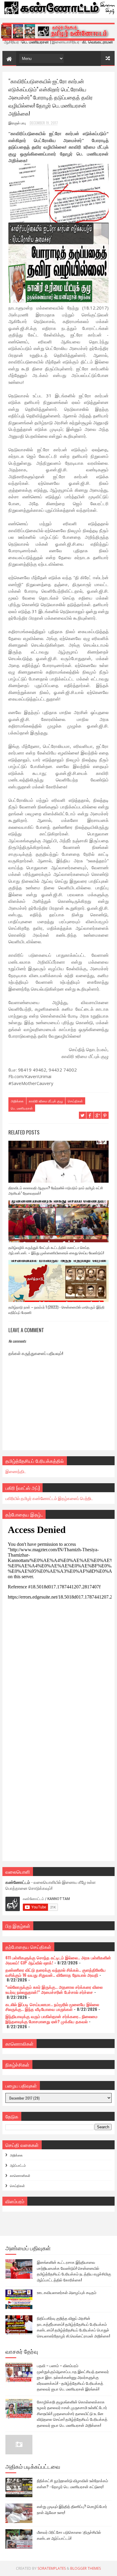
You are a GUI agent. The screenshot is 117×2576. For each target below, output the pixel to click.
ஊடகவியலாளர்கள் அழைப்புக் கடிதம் (67, 2292)
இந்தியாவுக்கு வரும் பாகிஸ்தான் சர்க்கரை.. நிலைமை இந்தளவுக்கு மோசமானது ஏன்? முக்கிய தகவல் (51, 2019)
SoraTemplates (52, 2568)
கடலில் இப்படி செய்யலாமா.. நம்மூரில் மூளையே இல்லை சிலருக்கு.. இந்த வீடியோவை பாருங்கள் (52, 2007)
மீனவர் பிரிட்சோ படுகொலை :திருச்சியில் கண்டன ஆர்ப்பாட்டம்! (69, 2535)
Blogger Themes (85, 2568)
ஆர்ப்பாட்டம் (18, 2165)
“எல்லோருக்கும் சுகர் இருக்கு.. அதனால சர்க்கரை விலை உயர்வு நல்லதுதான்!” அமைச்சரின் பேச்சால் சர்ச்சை (54, 1989)
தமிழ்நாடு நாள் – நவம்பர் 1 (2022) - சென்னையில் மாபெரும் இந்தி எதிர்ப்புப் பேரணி (56, 1310)
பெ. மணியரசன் (22, 1108)
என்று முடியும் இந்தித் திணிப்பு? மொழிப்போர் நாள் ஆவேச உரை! (72, 2509)
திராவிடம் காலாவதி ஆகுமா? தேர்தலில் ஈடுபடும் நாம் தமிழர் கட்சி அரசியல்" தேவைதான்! (56, 1190)
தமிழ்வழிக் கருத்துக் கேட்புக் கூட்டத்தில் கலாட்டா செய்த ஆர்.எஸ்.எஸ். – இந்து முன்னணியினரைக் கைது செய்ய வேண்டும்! (56, 1250)
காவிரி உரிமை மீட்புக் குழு (46, 1101)
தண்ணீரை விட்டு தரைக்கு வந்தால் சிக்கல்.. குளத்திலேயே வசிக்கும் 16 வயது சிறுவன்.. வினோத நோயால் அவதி (55, 1972)
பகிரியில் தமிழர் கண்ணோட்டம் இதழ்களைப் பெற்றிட (49, 1498)
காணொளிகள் (20, 2175)
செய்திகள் (75, 1101)
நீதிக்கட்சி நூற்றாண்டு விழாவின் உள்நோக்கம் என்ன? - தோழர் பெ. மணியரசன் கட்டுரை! (72, 2483)
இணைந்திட (16, 1471)
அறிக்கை (17, 1101)
